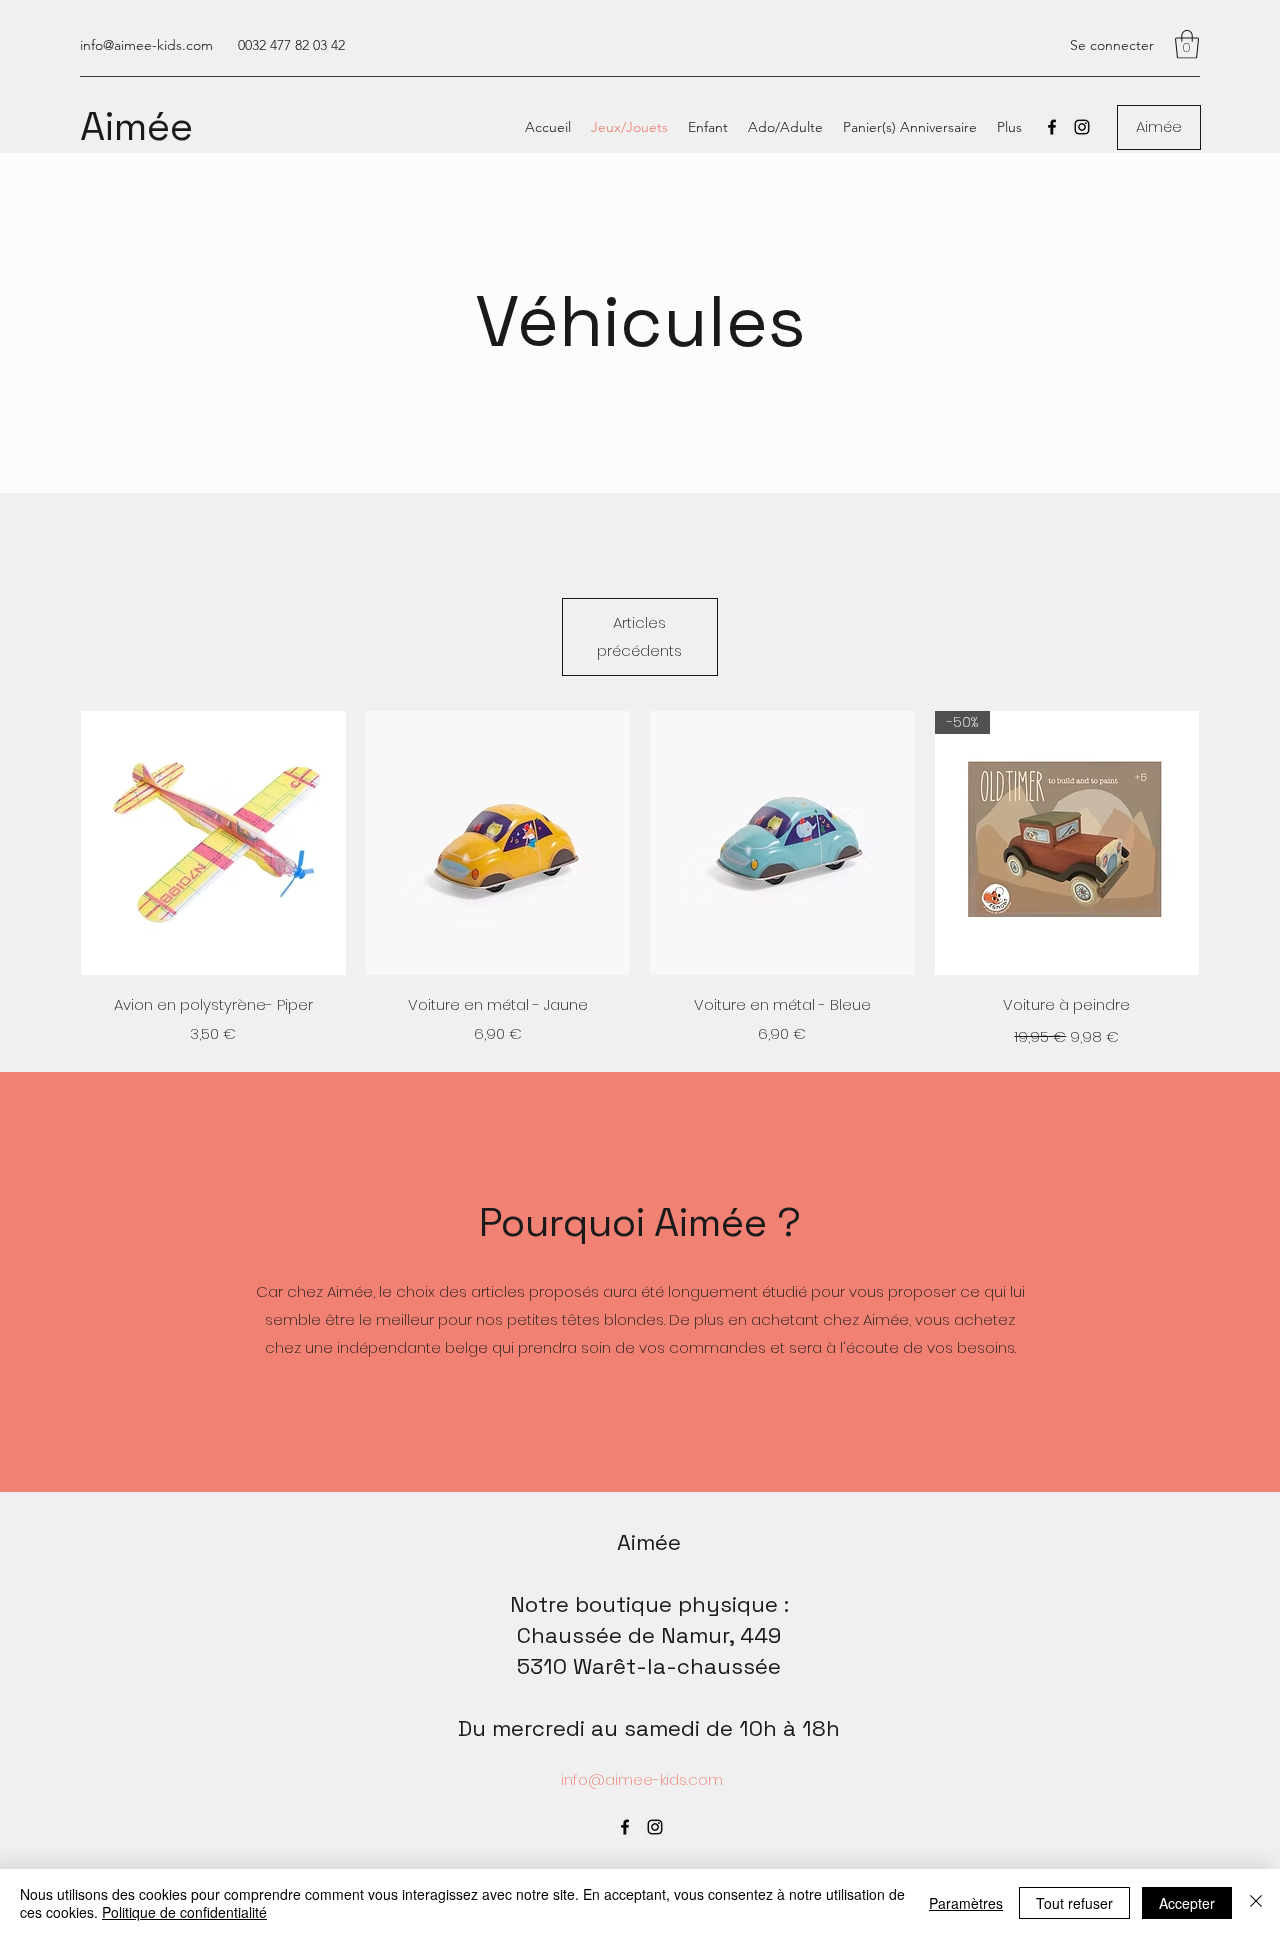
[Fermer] (1256, 1903)
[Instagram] (1082, 127)
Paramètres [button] (966, 1903)
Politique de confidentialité (184, 1912)
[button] (1187, 44)
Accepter (1187, 1903)
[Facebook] (1052, 127)
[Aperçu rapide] (213, 843)
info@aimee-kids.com (146, 45)
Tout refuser (1074, 1903)
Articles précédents (639, 636)
